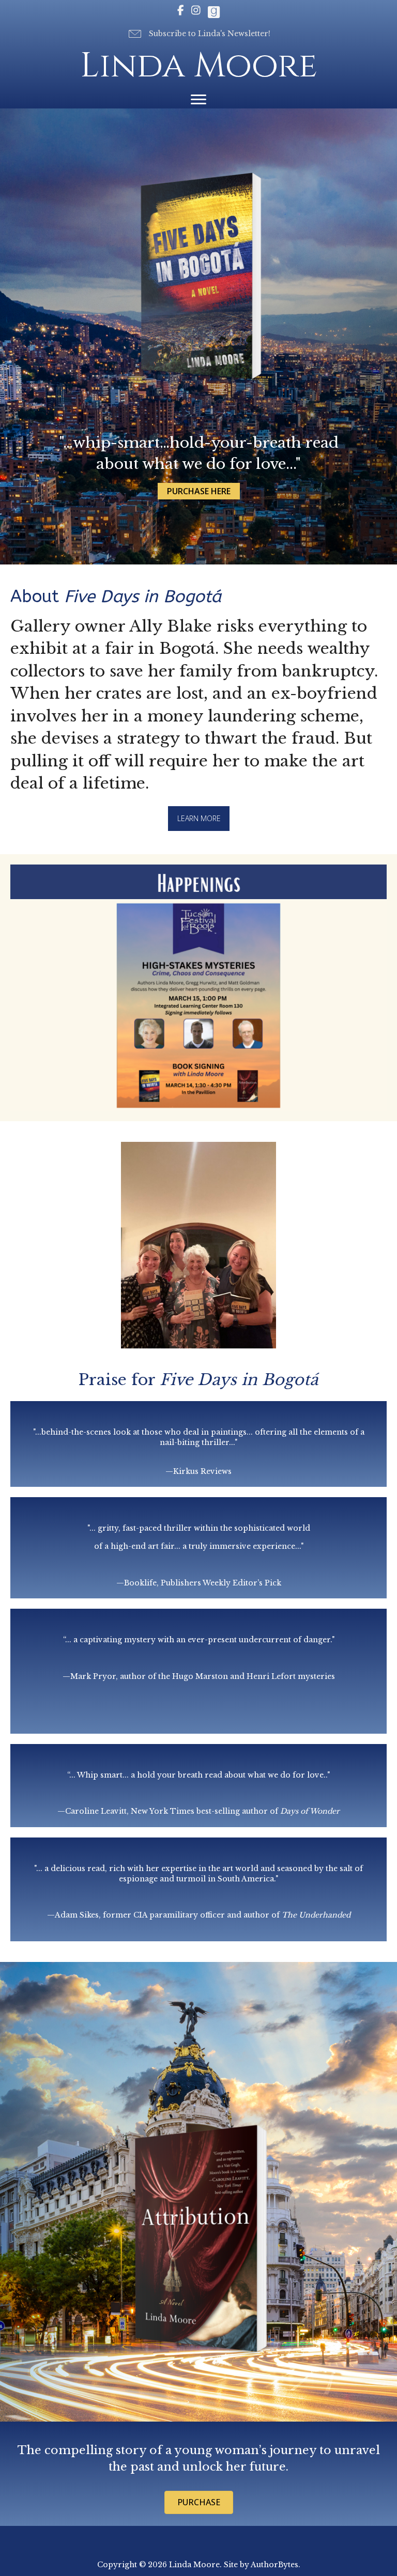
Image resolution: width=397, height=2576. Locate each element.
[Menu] (198, 100)
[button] (198, 34)
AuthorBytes (274, 2565)
